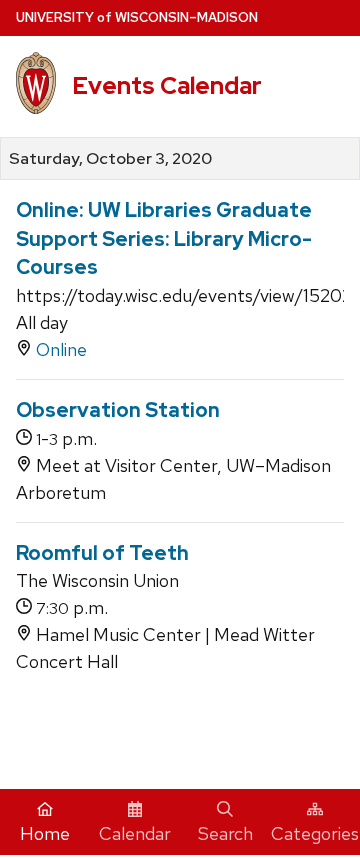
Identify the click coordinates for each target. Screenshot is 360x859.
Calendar (135, 833)
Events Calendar (167, 85)
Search (225, 833)
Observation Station (118, 410)
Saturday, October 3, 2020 (110, 159)
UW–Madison (137, 17)
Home (45, 833)
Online (61, 349)
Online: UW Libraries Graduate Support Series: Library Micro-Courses (164, 238)
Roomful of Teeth (102, 553)
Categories (315, 833)
